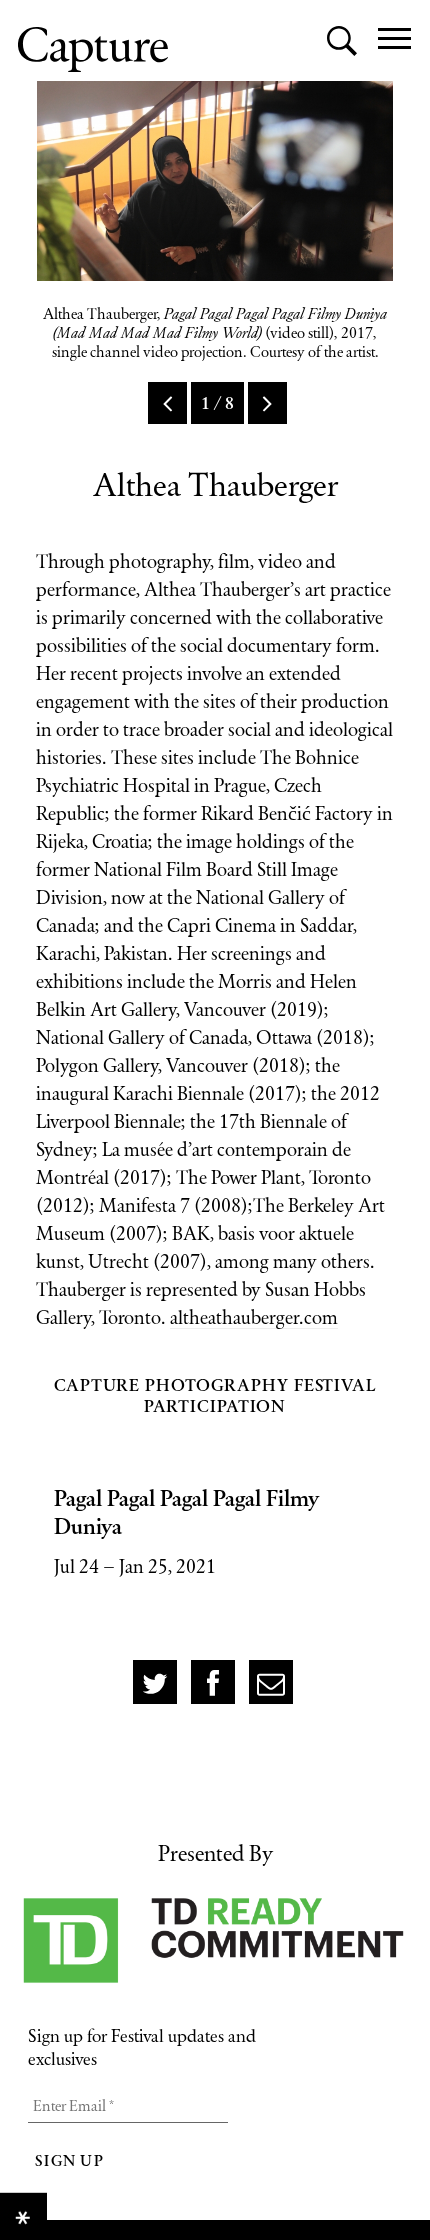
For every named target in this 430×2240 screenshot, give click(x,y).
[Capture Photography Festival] (93, 49)
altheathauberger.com (254, 1317)
